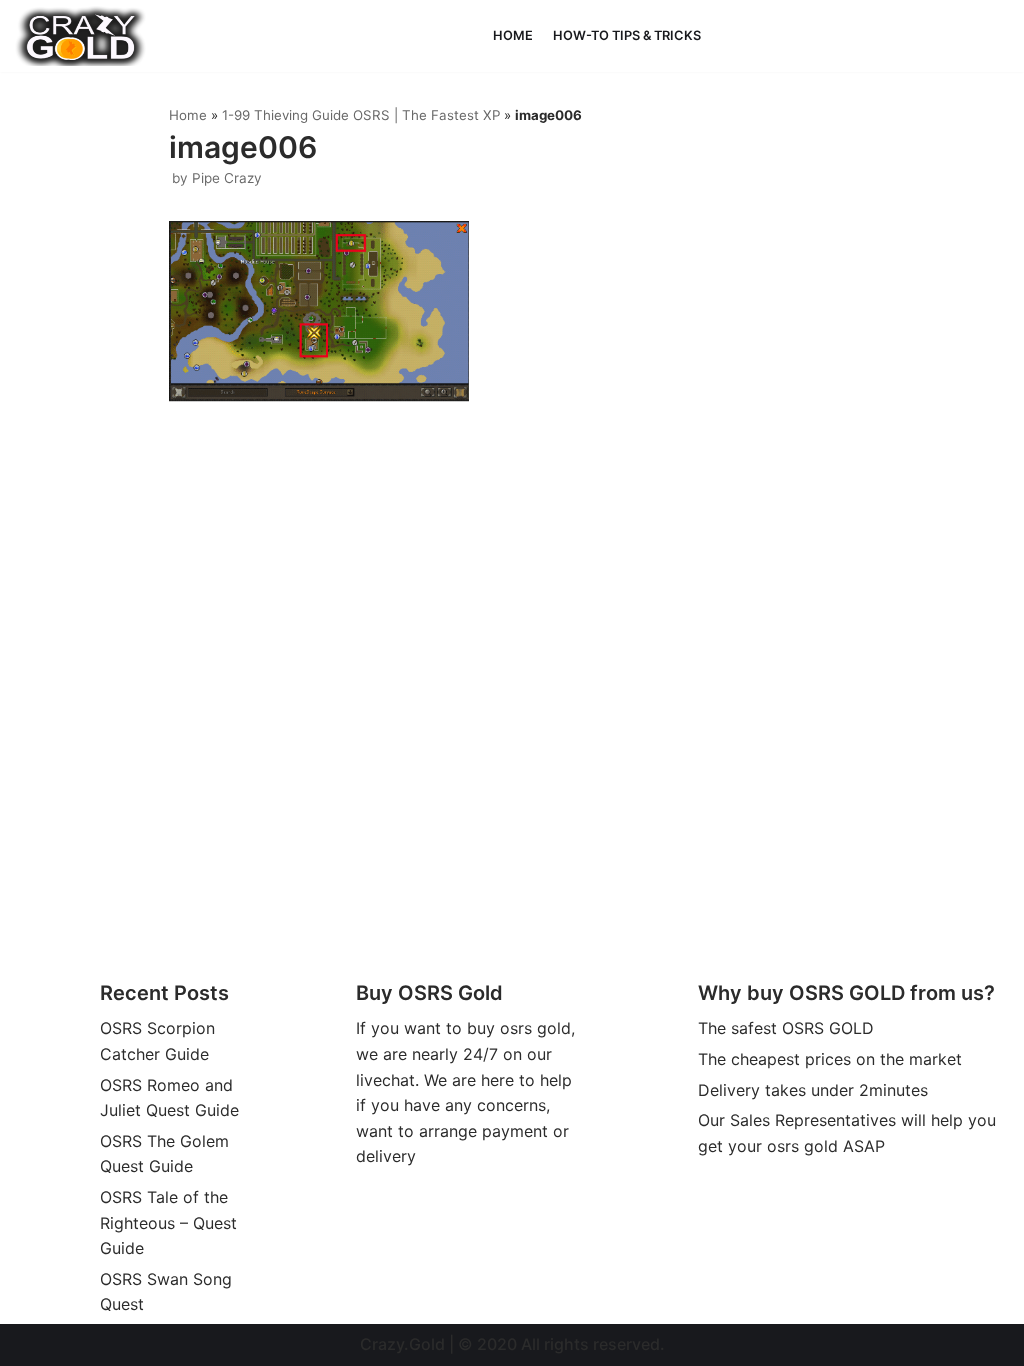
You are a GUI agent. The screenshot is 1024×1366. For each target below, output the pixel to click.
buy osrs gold (519, 1028)
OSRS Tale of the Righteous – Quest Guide (168, 1222)
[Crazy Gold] (81, 36)
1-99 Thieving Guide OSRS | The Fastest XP (361, 115)
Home (513, 35)
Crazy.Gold (402, 1344)
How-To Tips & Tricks (627, 35)
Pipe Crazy (227, 178)
